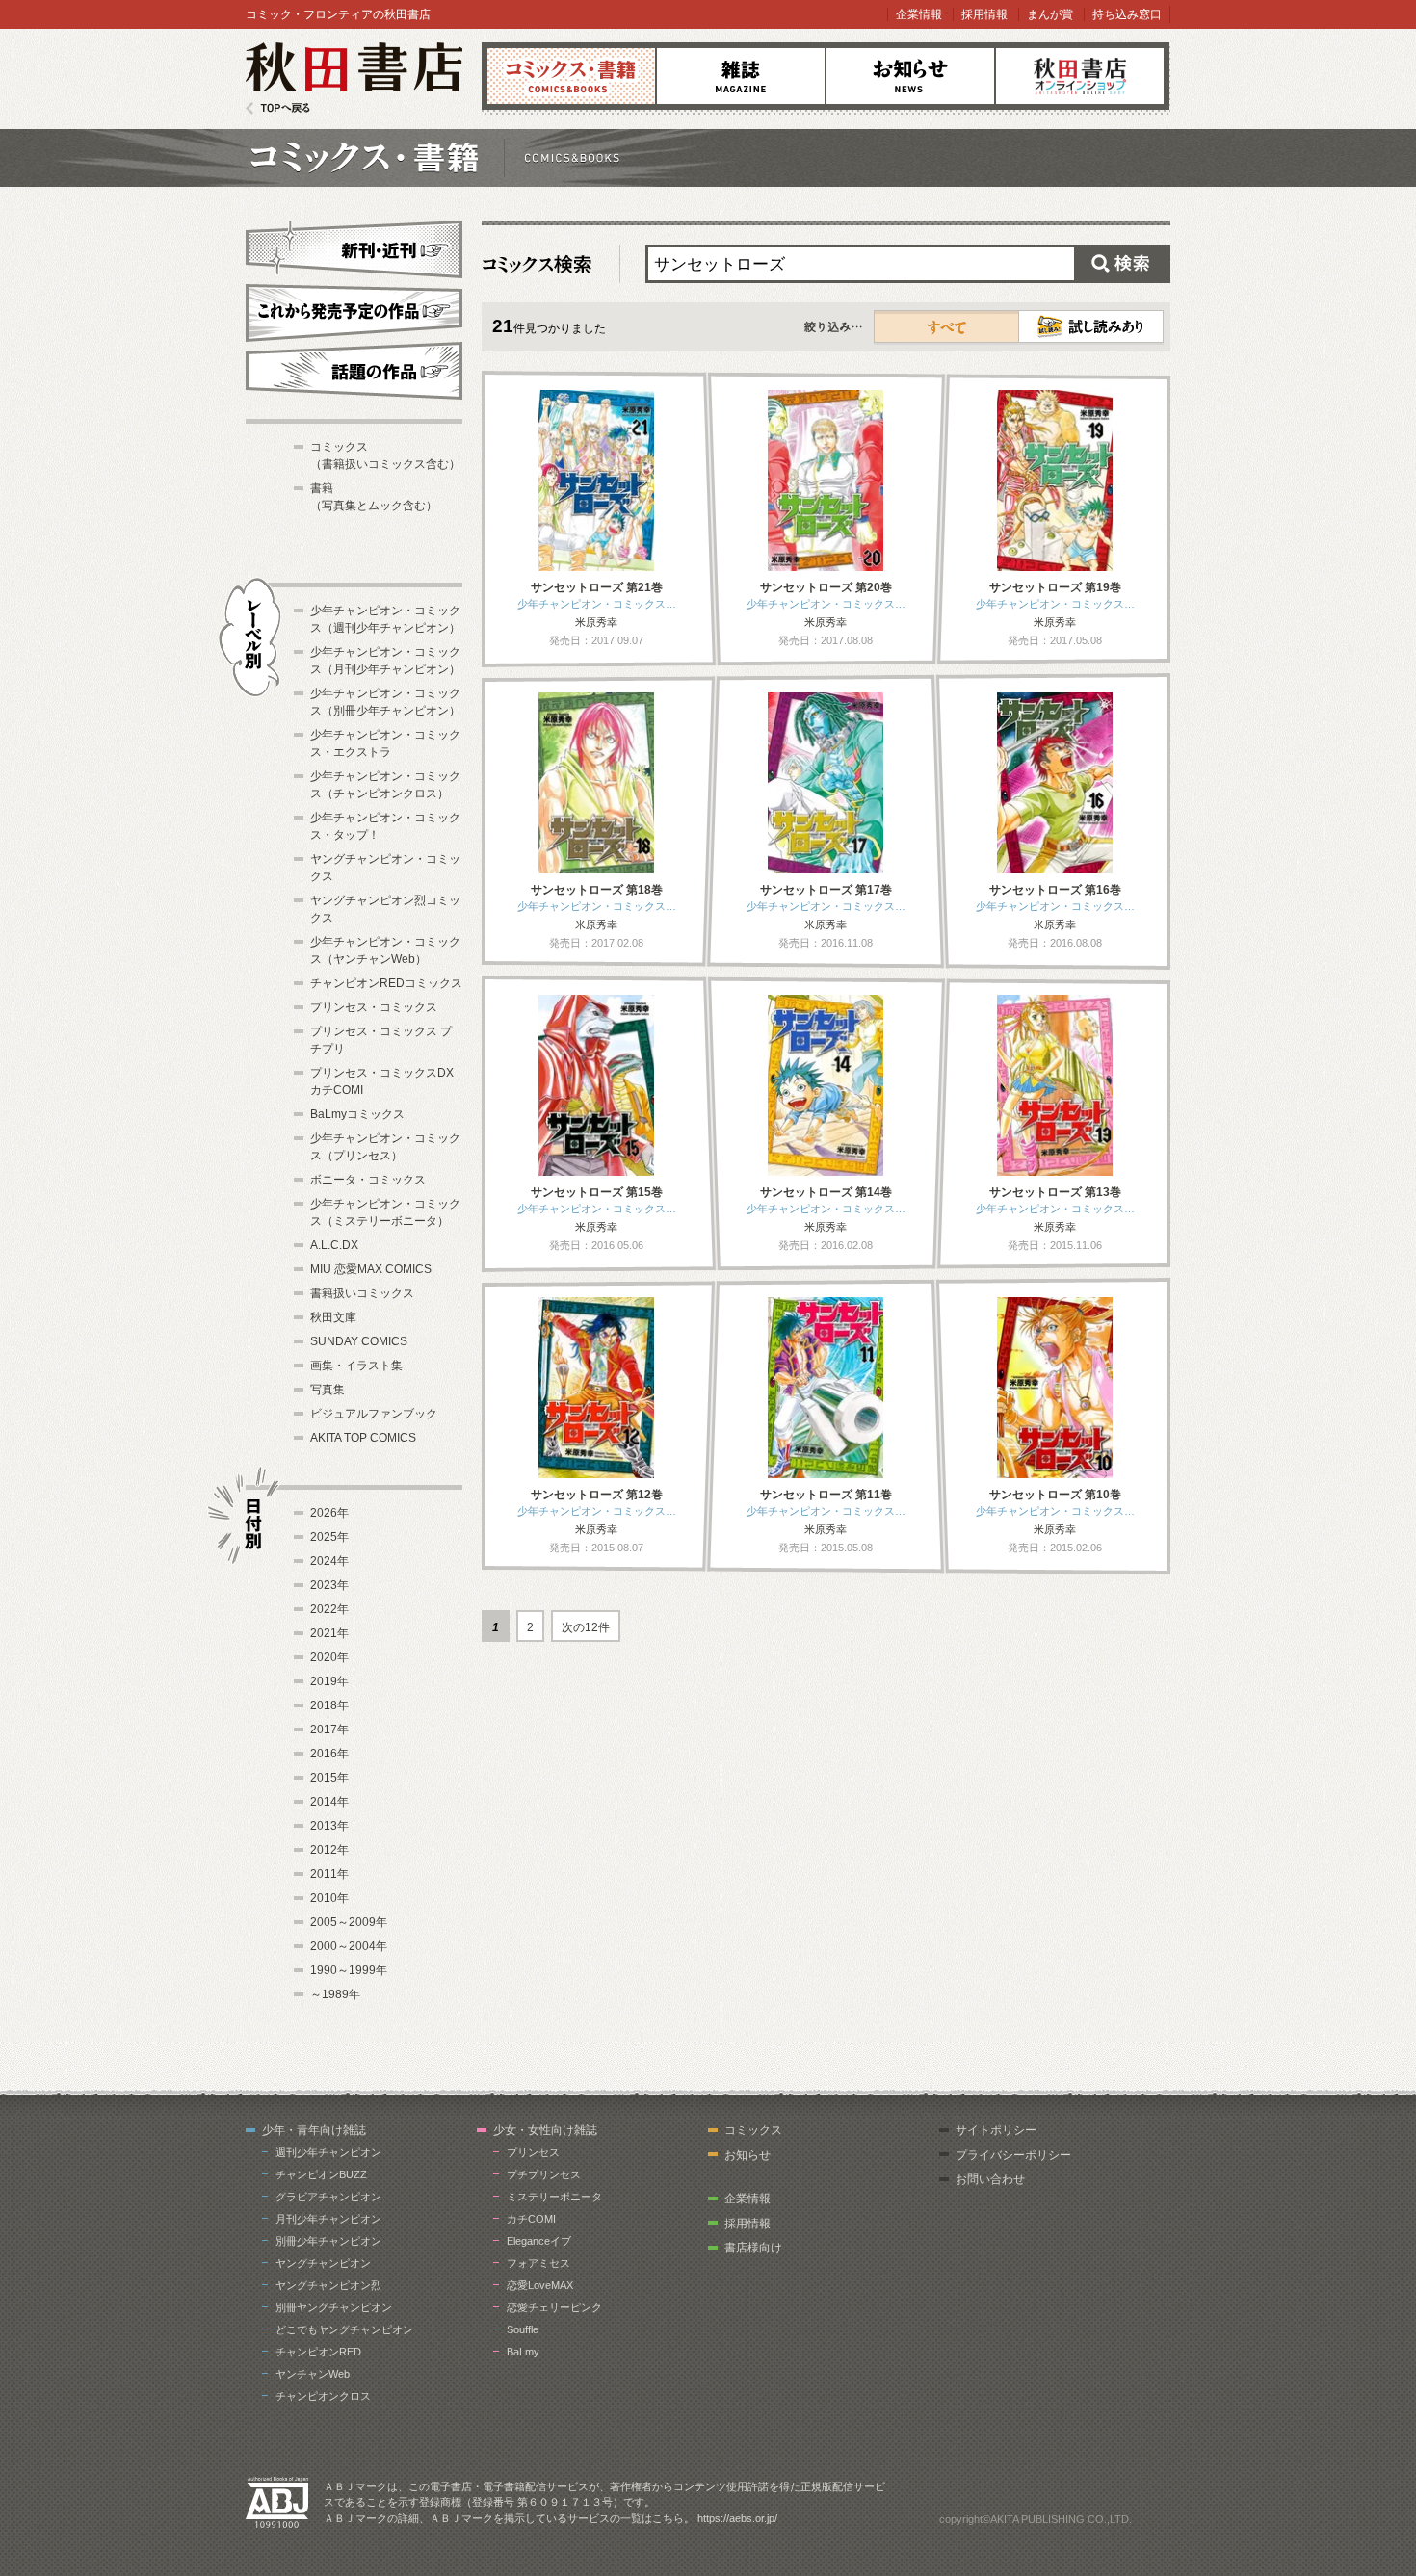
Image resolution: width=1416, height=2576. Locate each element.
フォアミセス (538, 2263)
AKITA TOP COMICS (363, 1438)
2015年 (329, 1778)
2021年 (329, 1633)
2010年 (329, 1898)
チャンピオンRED (318, 2352)
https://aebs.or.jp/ (737, 2518)
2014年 (329, 1802)
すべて (947, 326)
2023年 (329, 1585)
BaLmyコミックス (357, 1114)
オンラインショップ (1080, 76)
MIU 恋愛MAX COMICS (371, 1269)
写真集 (328, 1390)
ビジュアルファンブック (374, 1414)
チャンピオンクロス (323, 2396)
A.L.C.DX (334, 1245)
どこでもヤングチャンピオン (344, 2329)
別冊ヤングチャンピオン (334, 2307)
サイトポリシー (996, 2130)
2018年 (329, 1705)
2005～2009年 (349, 1922)
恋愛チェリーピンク (554, 2307)
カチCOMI (531, 2219)
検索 (1122, 264)
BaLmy (523, 2352)
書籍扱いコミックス (362, 1293)
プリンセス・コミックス (374, 1007)
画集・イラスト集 (356, 1366)
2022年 (329, 1609)
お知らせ (910, 76)
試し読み (1091, 326)
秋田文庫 (333, 1317)
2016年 (329, 1754)
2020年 (329, 1657)
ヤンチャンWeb (313, 2374)
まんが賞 (1050, 14)
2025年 (329, 1537)
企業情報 (919, 14)
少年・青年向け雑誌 (314, 2130)
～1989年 (335, 1994)
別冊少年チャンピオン (328, 2241)
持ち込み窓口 (1127, 14)
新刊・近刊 (354, 247)
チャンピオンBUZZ (321, 2174)
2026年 (329, 1513)
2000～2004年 (349, 1946)
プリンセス (533, 2152)
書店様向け (753, 2248)
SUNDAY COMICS (359, 1341)
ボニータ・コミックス (368, 1180)
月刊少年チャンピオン (328, 2219)
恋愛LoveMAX (540, 2285)
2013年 (329, 1826)
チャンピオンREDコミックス (386, 983)
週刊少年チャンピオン (328, 2152)
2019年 (329, 1681)
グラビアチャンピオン (328, 2197)
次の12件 (586, 1627)
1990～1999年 (349, 1970)
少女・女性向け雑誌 (545, 2130)
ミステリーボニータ (554, 2197)
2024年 (329, 1561)
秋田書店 (354, 78)
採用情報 (984, 14)
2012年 (329, 1850)
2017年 (329, 1730)
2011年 (329, 1874)
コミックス (571, 76)
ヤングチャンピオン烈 (328, 2285)
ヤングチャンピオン (323, 2263)
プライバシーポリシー (1013, 2155)
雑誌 (741, 76)
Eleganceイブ (539, 2241)
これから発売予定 (354, 310)
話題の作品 (354, 371)
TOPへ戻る (278, 108)
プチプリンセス (544, 2174)
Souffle (523, 2329)
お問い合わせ (990, 2179)
